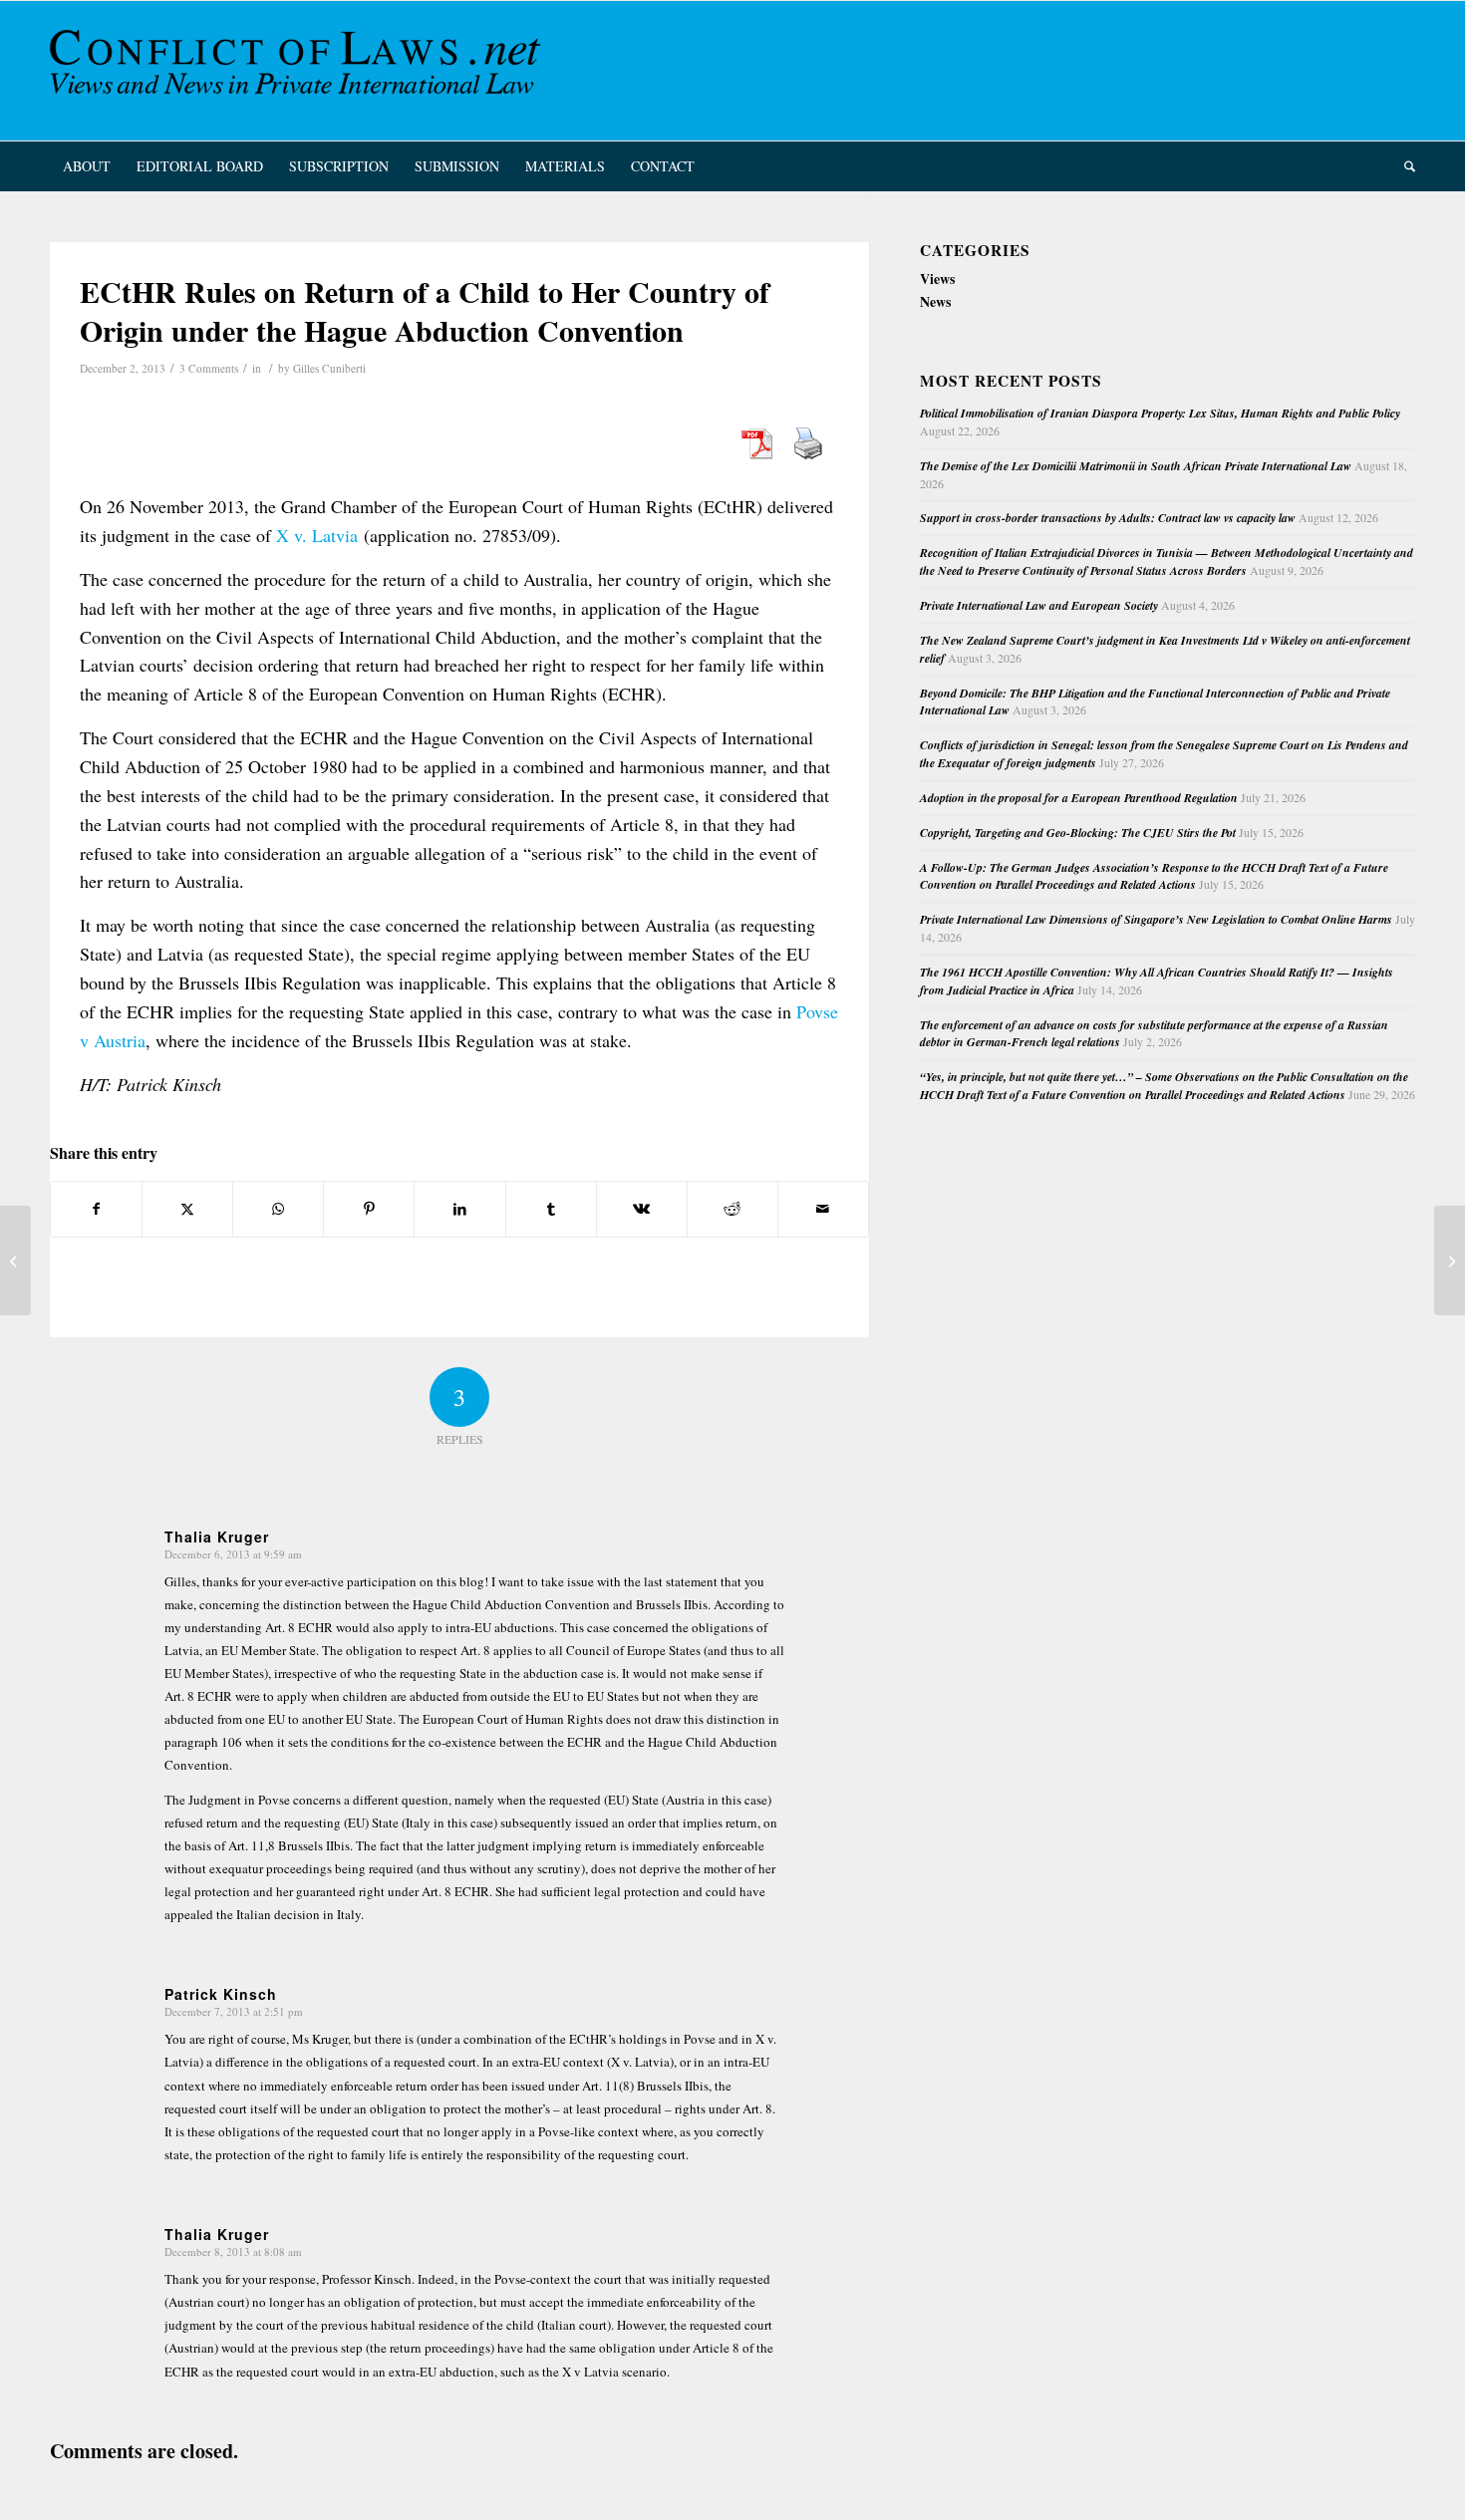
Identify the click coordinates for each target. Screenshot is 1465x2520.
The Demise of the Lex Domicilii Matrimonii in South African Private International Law (1136, 466)
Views (937, 279)
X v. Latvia (317, 535)
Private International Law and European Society (1039, 605)
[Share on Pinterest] (369, 1209)
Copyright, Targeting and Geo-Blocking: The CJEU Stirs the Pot (1078, 833)
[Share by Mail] (823, 1209)
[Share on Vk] (642, 1209)
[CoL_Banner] (299, 71)
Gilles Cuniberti (329, 368)
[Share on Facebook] (96, 1209)
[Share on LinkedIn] (459, 1209)
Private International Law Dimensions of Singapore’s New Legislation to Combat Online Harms (1156, 919)
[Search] (1403, 166)
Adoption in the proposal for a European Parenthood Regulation (1079, 798)
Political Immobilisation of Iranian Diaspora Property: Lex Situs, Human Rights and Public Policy (1160, 413)
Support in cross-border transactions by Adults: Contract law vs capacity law (1108, 518)
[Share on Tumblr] (551, 1209)
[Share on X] (187, 1209)
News (935, 301)
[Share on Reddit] (732, 1209)
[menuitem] (87, 166)
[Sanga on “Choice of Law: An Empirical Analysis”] (15, 1260)
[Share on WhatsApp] (278, 1209)
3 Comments (209, 368)
